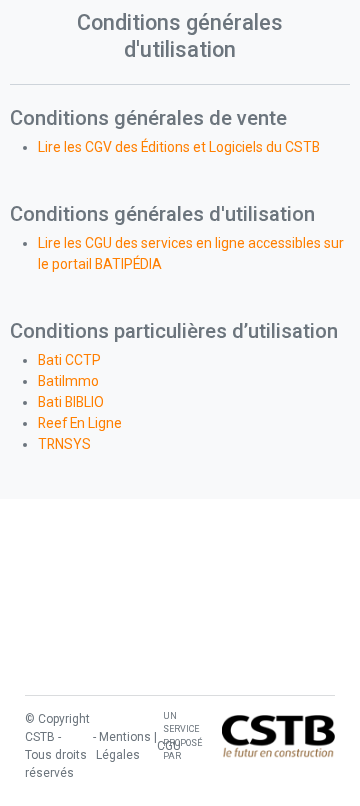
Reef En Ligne (80, 423)
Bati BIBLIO (71, 402)
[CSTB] (278, 736)
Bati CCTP (69, 360)
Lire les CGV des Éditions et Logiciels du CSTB (179, 147)
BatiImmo (68, 381)
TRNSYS (64, 444)
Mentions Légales (123, 746)
